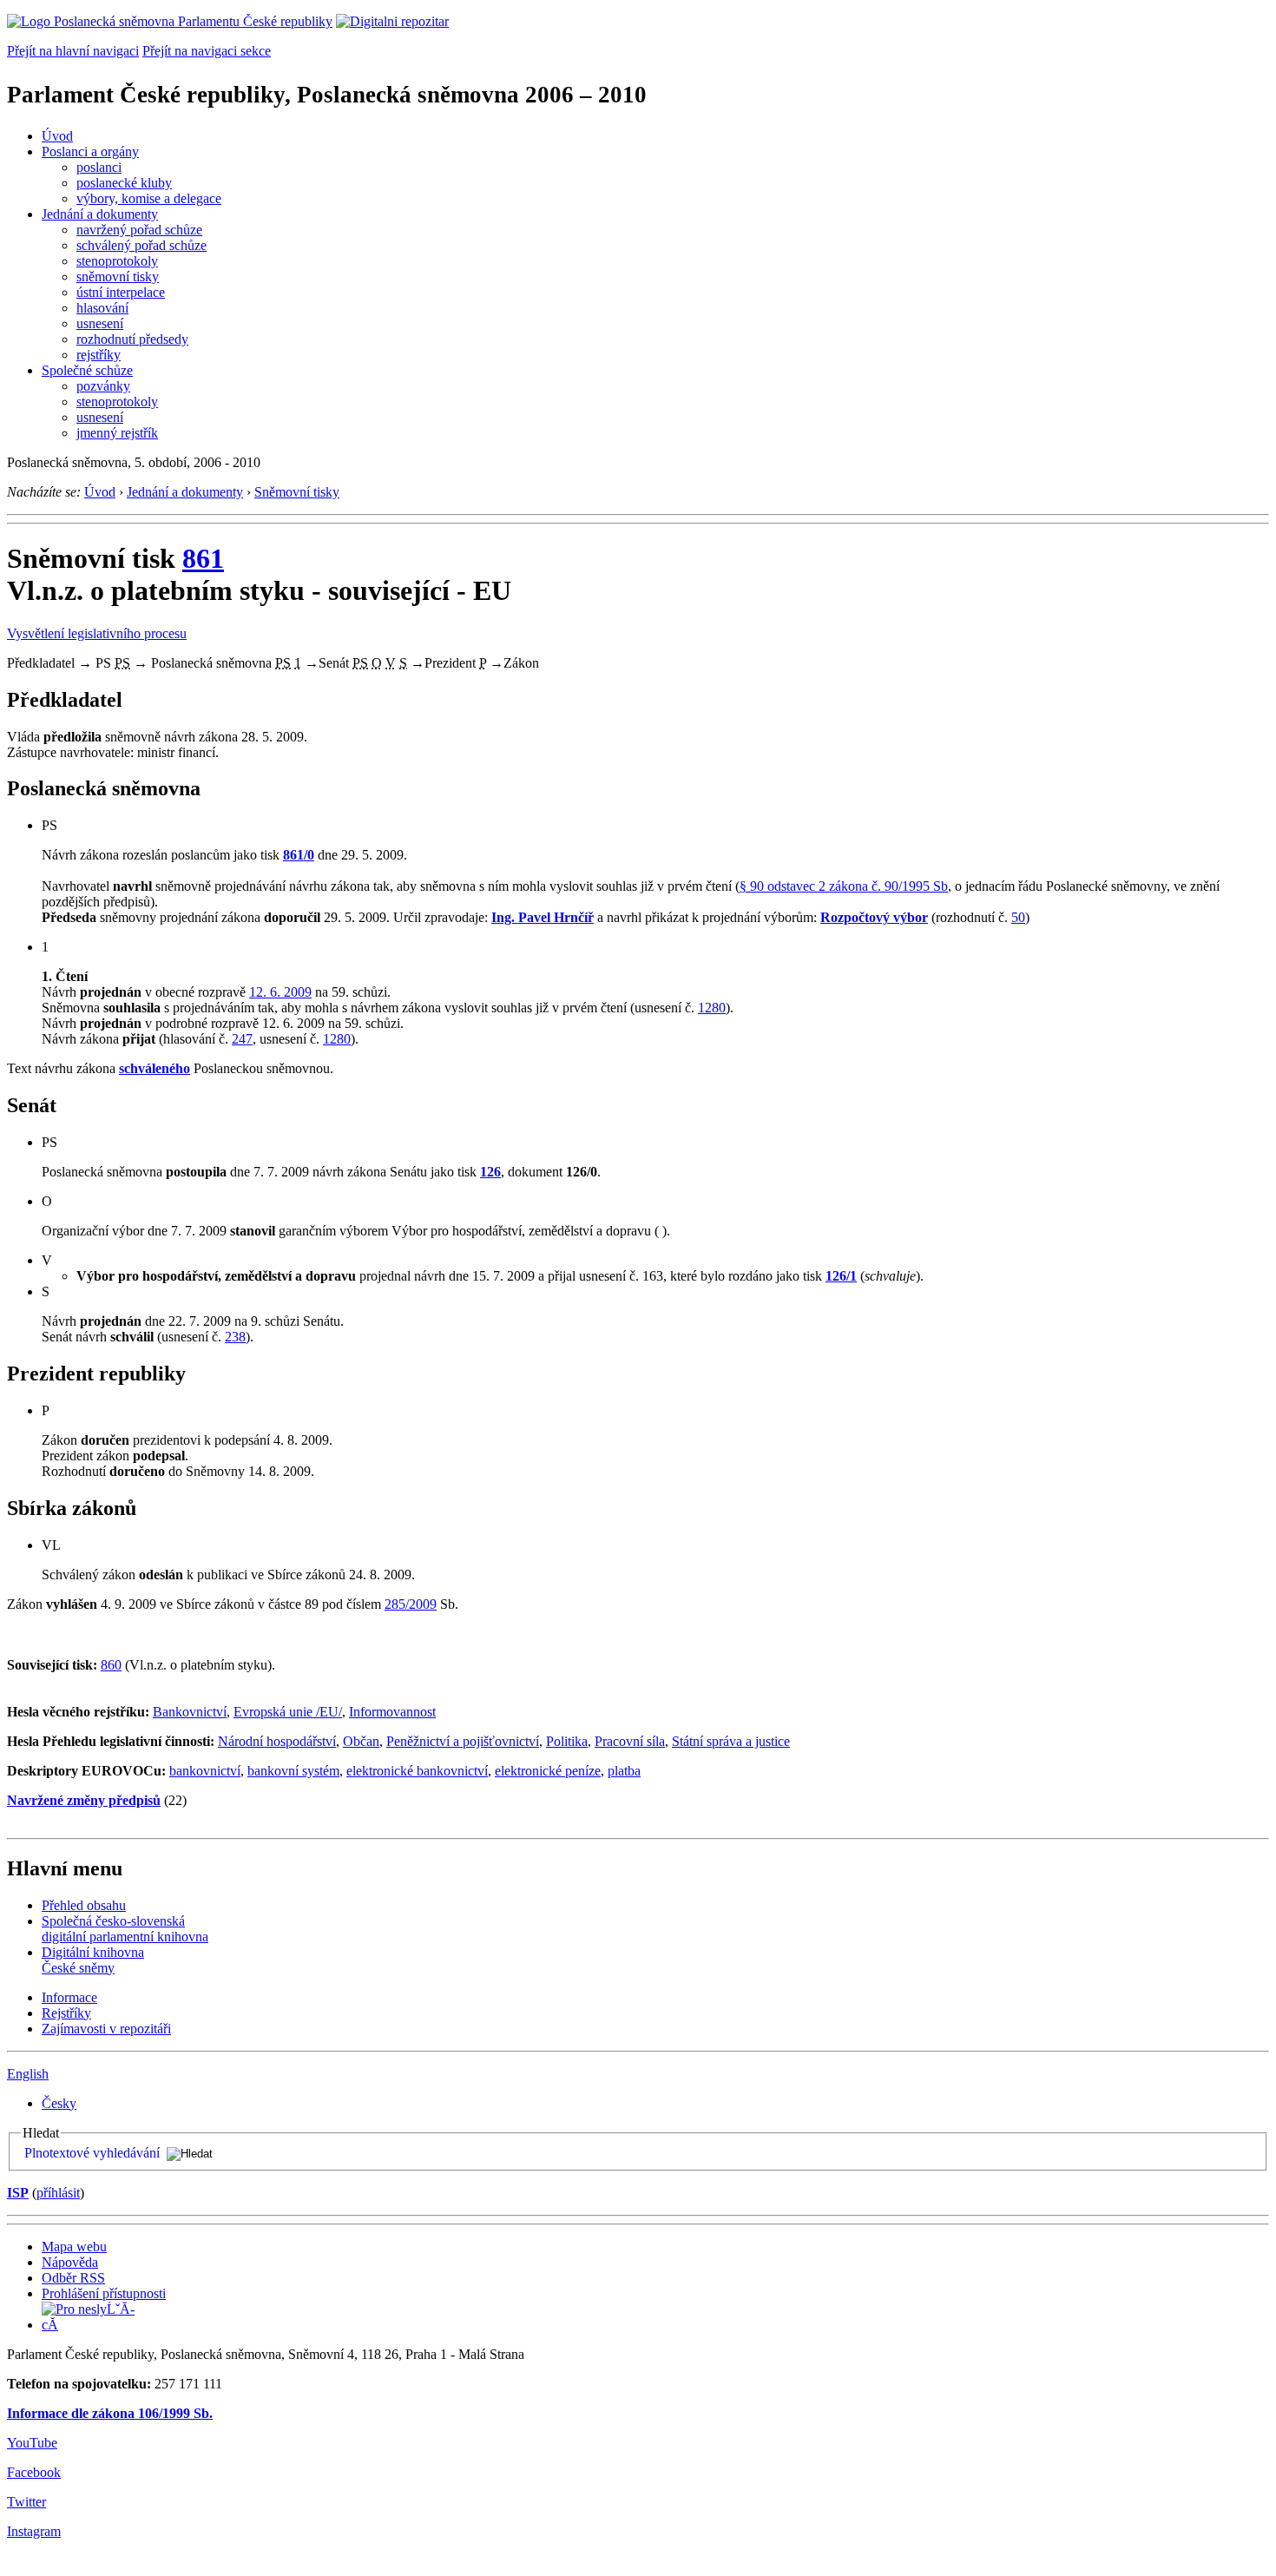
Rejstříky (66, 2013)
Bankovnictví (190, 1712)
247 (242, 1039)
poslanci (99, 167)
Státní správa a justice (731, 1741)
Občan (361, 1741)
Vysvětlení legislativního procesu (97, 633)
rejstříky (99, 355)
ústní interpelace (121, 292)
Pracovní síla (630, 1741)
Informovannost (392, 1712)
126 (490, 1172)
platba (624, 1771)
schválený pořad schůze (141, 245)
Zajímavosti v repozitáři (106, 2029)
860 (111, 1665)
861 (203, 558)
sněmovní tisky (118, 277)
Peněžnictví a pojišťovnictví (463, 1741)
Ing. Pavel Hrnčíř (543, 917)
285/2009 (411, 1604)
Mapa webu (74, 2247)
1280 (712, 1008)
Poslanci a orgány (90, 152)
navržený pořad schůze (139, 230)
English (28, 2074)
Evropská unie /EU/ (288, 1712)
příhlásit (58, 2193)
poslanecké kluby (124, 183)
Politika (567, 1741)
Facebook (34, 2472)
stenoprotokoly (117, 261)
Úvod (57, 136)
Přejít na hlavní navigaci (73, 51)
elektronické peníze (548, 1771)
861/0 (299, 855)
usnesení (100, 323)
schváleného (155, 1068)
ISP (18, 2193)
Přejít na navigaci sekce (207, 51)
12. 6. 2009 (280, 992)
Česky (59, 2103)
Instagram (34, 2531)
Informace (69, 1997)
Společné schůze (87, 370)
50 (1018, 917)
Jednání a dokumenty (100, 214)
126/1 (841, 1276)
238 (235, 1337)
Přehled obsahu (84, 1905)
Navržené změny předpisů (84, 1800)
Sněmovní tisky (297, 492)
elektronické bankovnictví (417, 1771)
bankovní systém (293, 1771)
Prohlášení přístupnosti (104, 2293)
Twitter (26, 2502)
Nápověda (70, 2262)
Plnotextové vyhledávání (92, 2153)
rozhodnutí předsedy (132, 339)
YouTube (32, 2443)
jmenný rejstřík (117, 433)
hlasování (102, 308)
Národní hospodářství (277, 1741)
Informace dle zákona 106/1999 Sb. (110, 2413)
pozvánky (103, 386)
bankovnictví (205, 1771)
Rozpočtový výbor (874, 917)
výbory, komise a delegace (149, 198)
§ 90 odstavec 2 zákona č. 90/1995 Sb (844, 886)
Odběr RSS (73, 2278)
